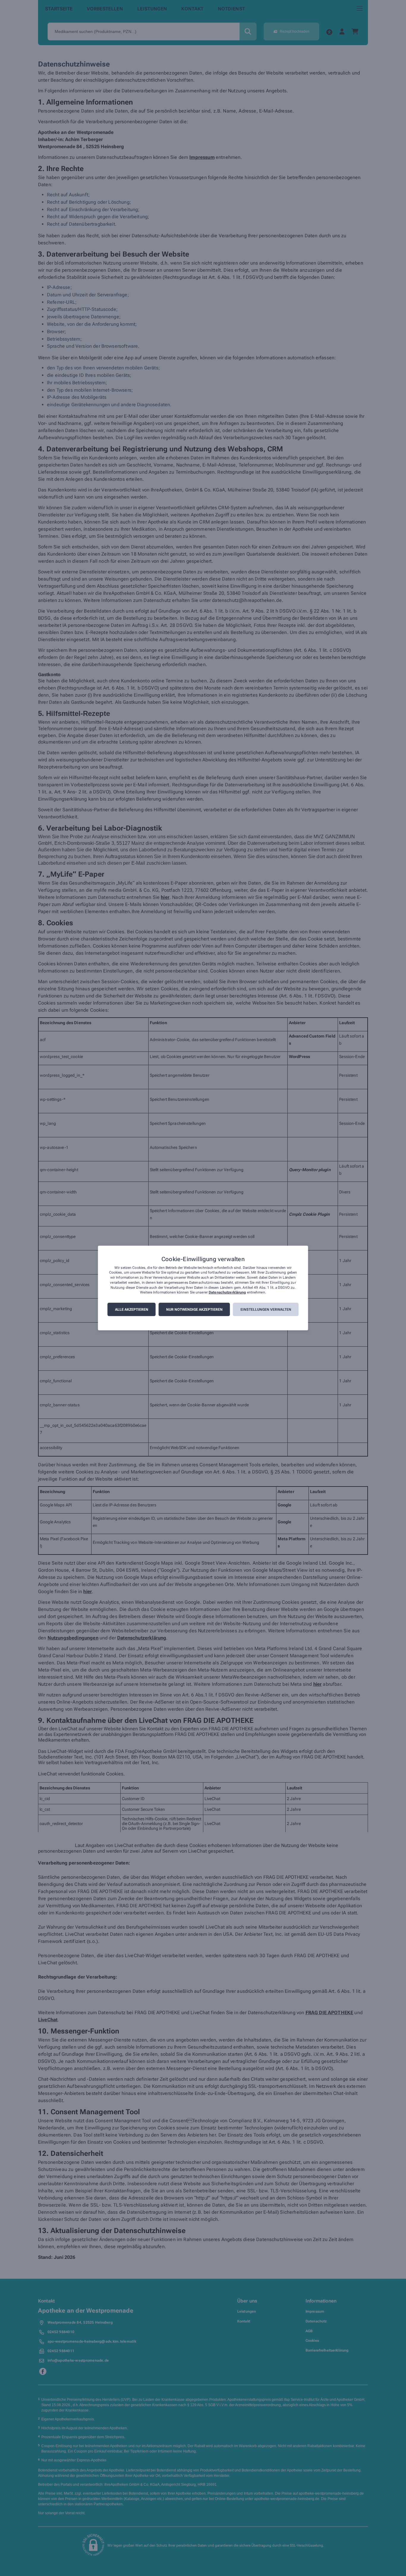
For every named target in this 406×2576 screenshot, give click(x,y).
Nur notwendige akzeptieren (194, 1310)
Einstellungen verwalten (266, 1310)
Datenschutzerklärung (227, 1293)
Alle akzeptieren (132, 1310)
